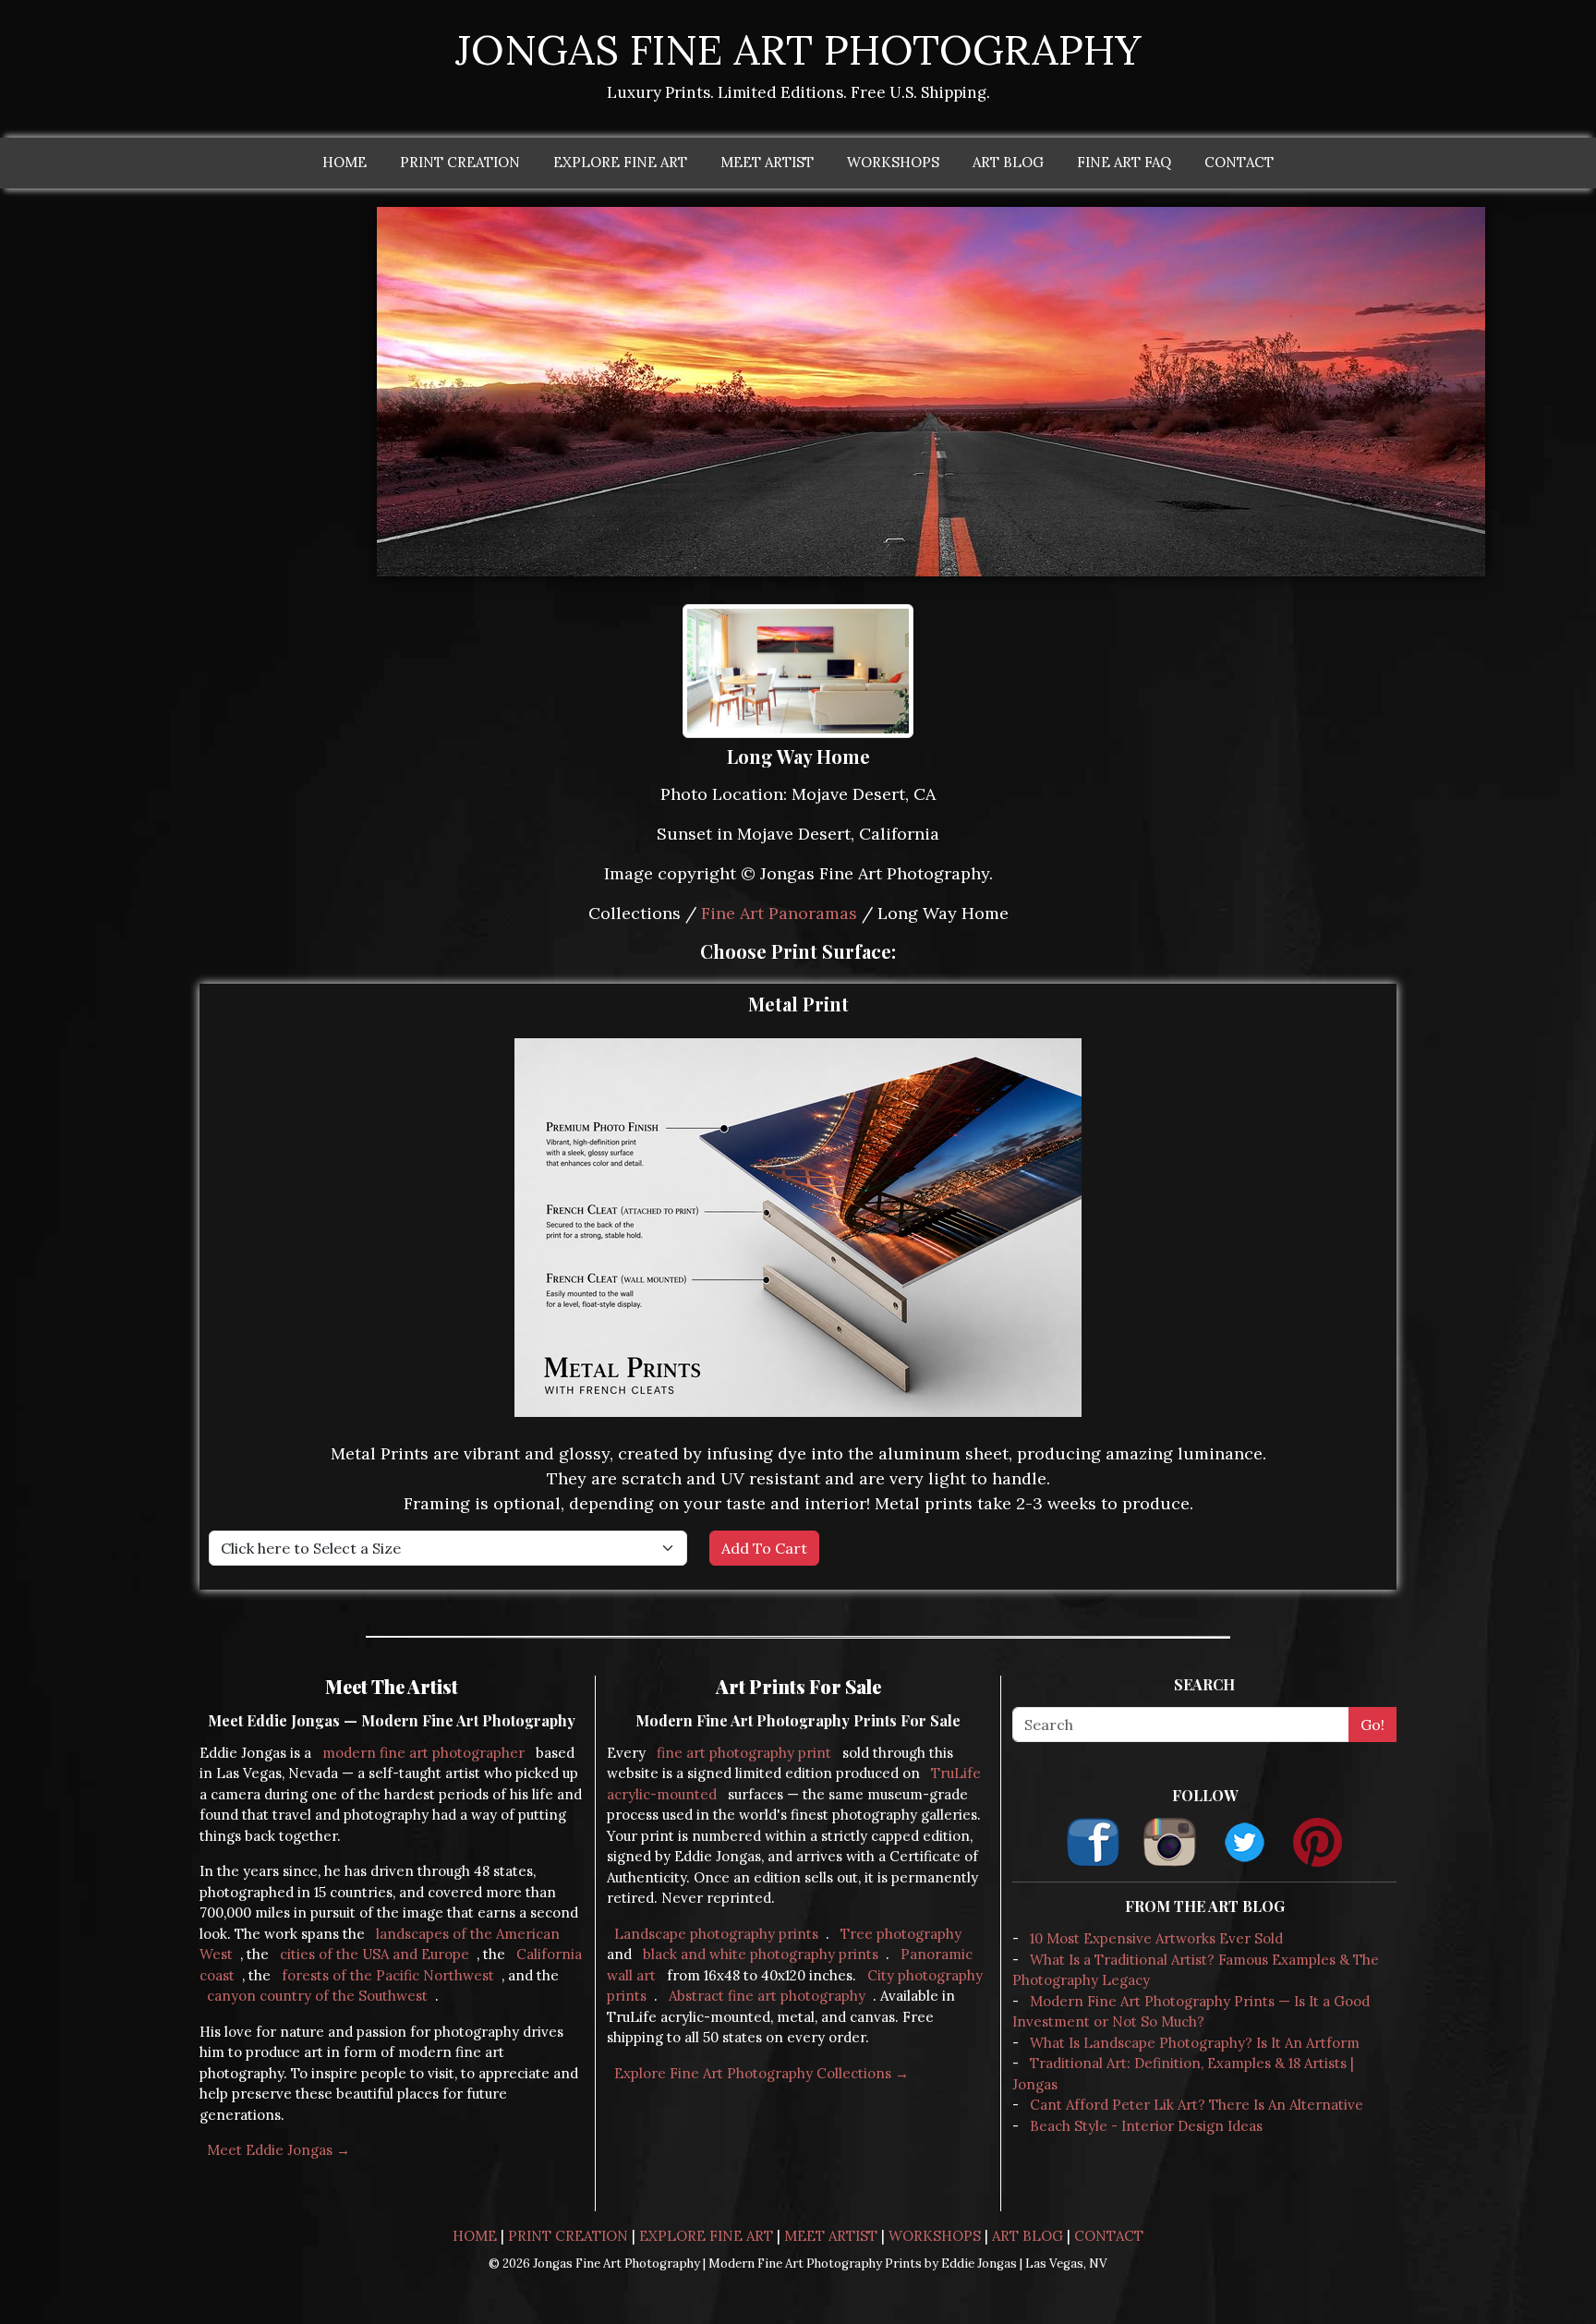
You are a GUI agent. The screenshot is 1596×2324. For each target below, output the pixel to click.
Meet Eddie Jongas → (278, 2150)
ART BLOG (1008, 162)
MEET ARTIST (767, 162)
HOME (345, 162)
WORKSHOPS (893, 162)
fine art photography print (744, 1753)
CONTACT (1239, 162)
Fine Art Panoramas (779, 913)
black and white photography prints (761, 1954)
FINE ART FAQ (1124, 162)
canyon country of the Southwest (317, 1996)
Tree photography (901, 1934)
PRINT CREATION (460, 162)
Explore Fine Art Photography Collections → (762, 2073)
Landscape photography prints (716, 1934)
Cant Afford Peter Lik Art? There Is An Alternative (1197, 2105)
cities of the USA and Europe (375, 1954)
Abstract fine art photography (767, 1996)
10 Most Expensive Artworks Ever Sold (1156, 1938)
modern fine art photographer (423, 1753)
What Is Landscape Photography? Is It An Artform (1195, 2043)
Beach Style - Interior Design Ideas (1146, 2126)
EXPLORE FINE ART (620, 162)
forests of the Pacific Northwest (388, 1975)
